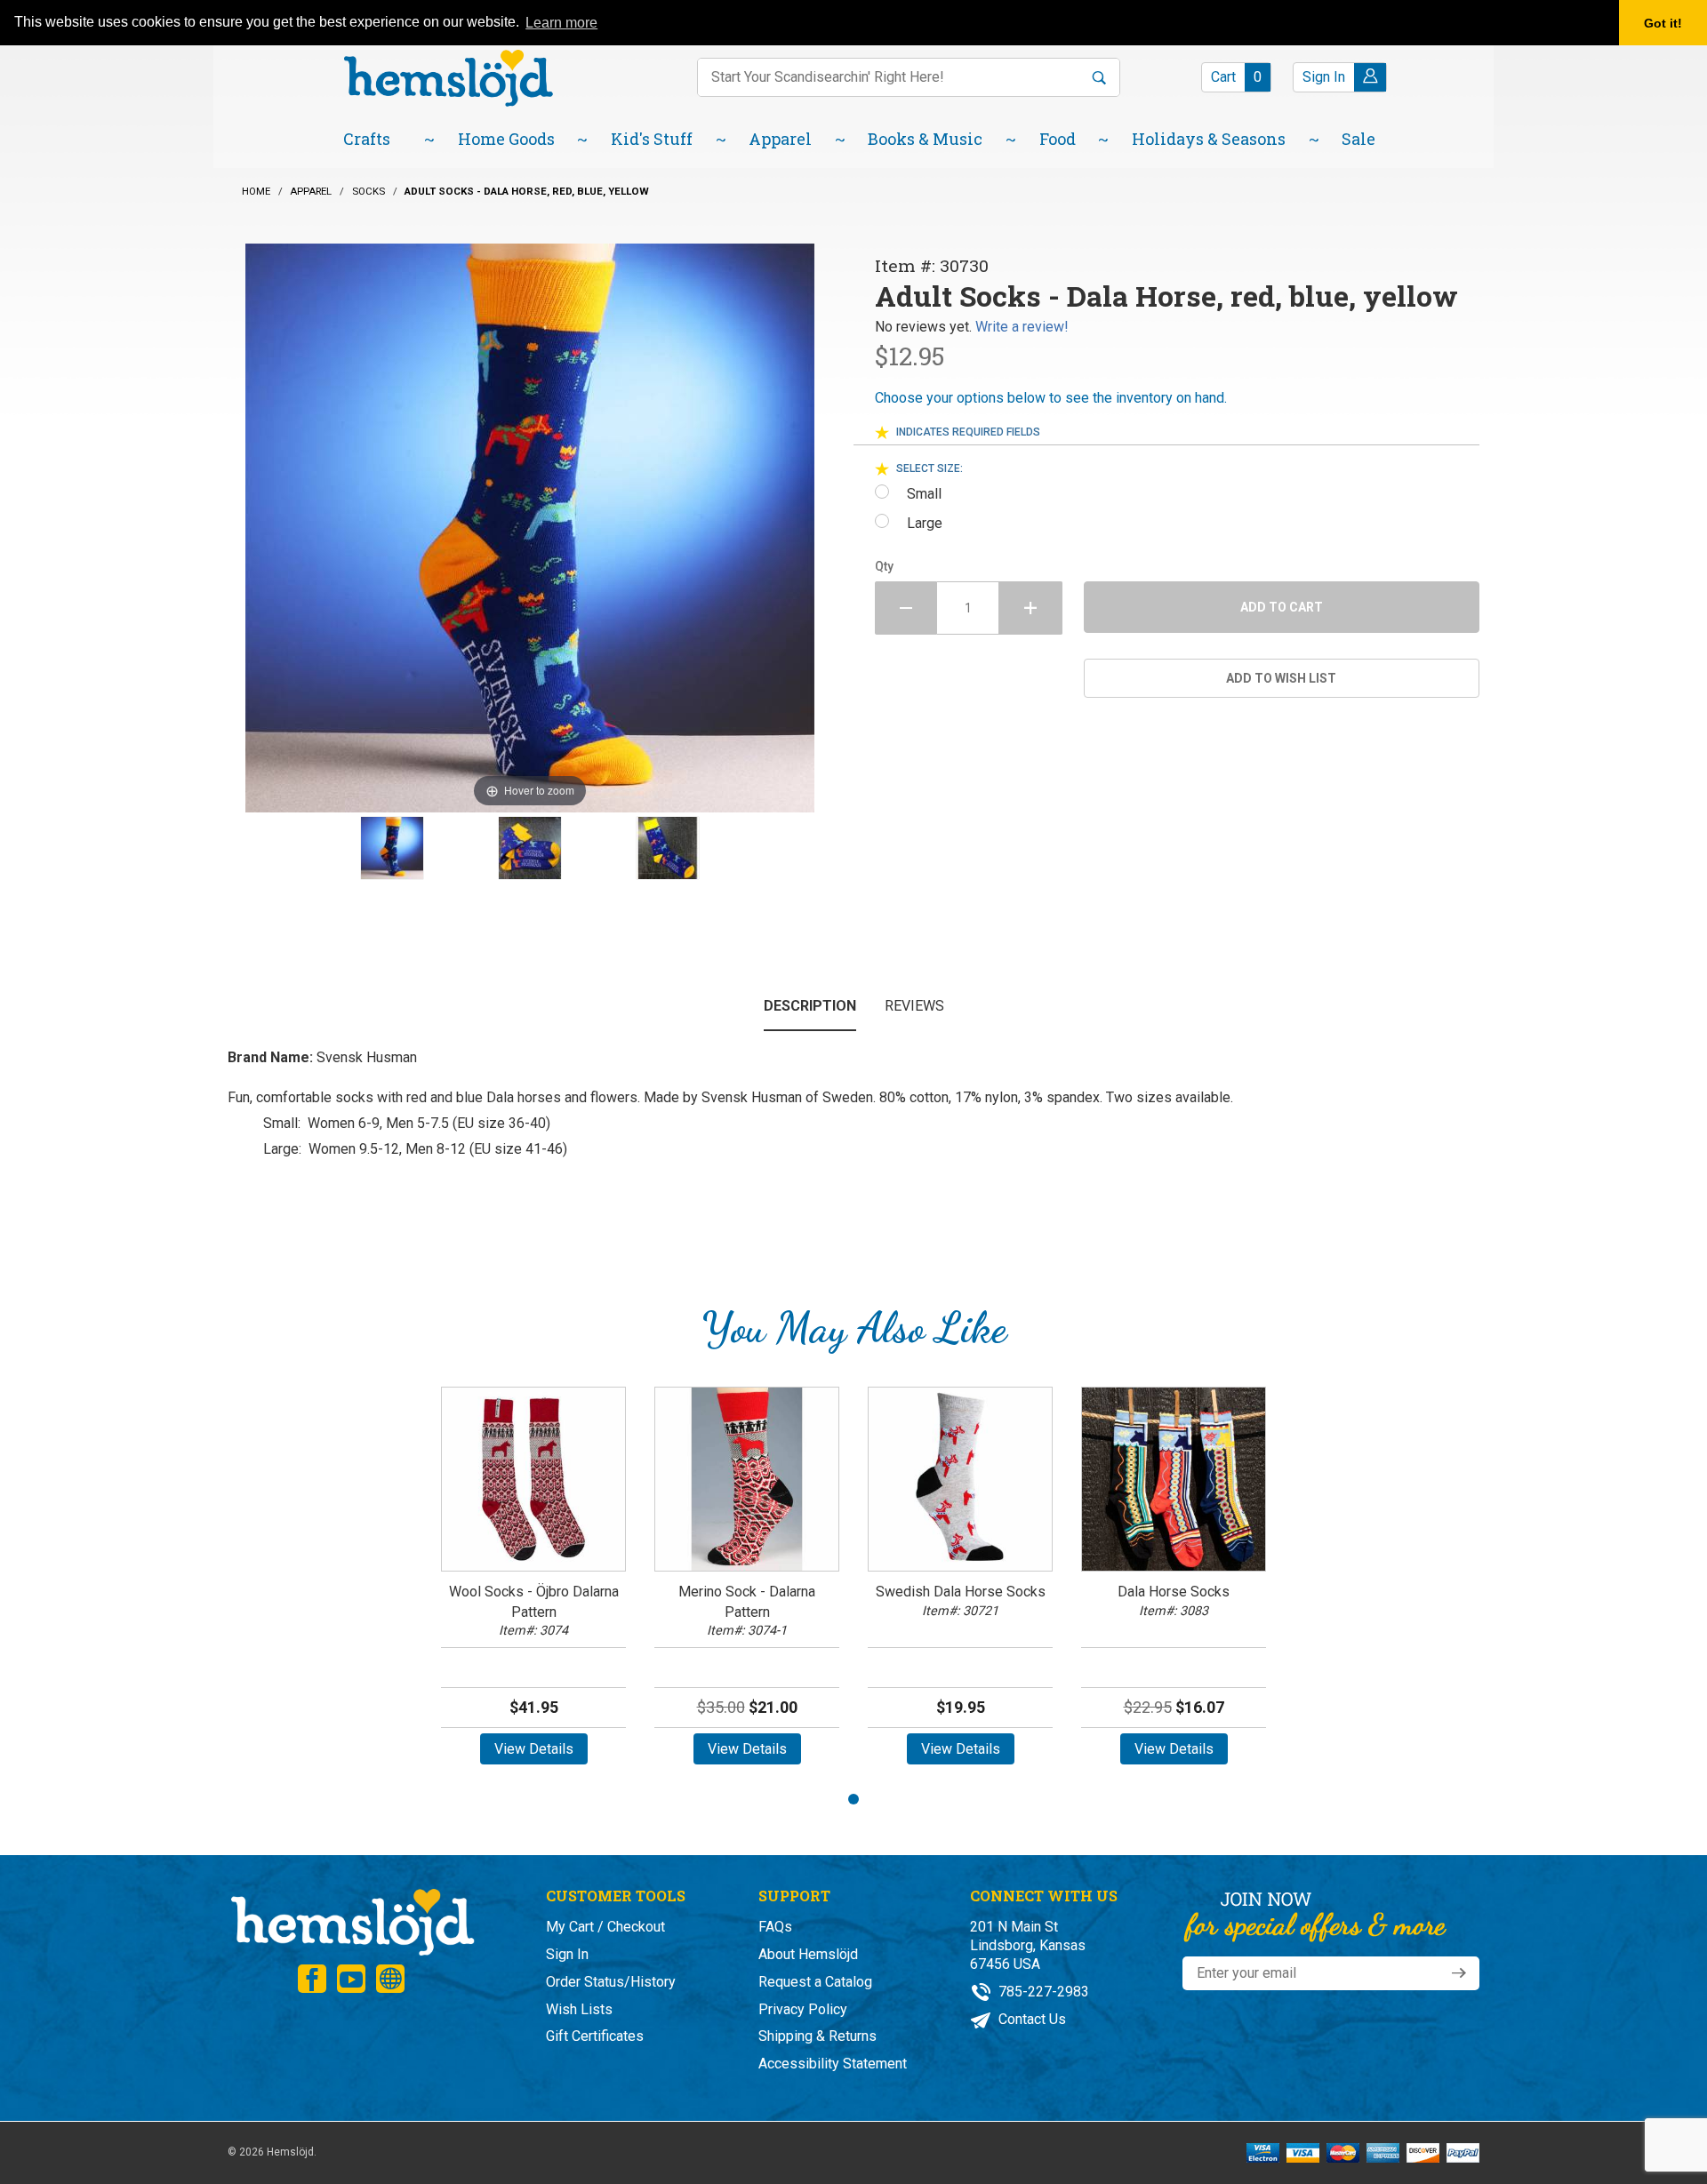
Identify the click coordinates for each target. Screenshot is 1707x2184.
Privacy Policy (803, 2009)
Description (810, 1006)
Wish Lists (579, 2009)
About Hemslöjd (808, 1954)
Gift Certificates (595, 2036)
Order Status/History (611, 1982)
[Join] (1459, 1973)
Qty (884, 566)
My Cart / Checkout (605, 1927)
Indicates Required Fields (968, 432)
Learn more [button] (561, 23)
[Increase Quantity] (1030, 608)
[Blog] (390, 1979)
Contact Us (1030, 2019)
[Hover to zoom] (530, 527)
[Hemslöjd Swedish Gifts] (351, 1920)
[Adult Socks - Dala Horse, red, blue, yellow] (392, 848)
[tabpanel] (533, 1582)
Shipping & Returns (817, 2036)
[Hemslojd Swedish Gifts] (448, 76)
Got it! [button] (1663, 23)
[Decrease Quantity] (906, 608)
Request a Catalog (815, 1982)
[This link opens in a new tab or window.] (312, 1979)
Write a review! (1022, 327)
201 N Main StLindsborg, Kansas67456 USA (1028, 1945)
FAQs (775, 1927)
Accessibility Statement (833, 2064)
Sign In (567, 1954)
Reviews (914, 1006)
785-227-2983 (1042, 1992)
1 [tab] (853, 1799)
